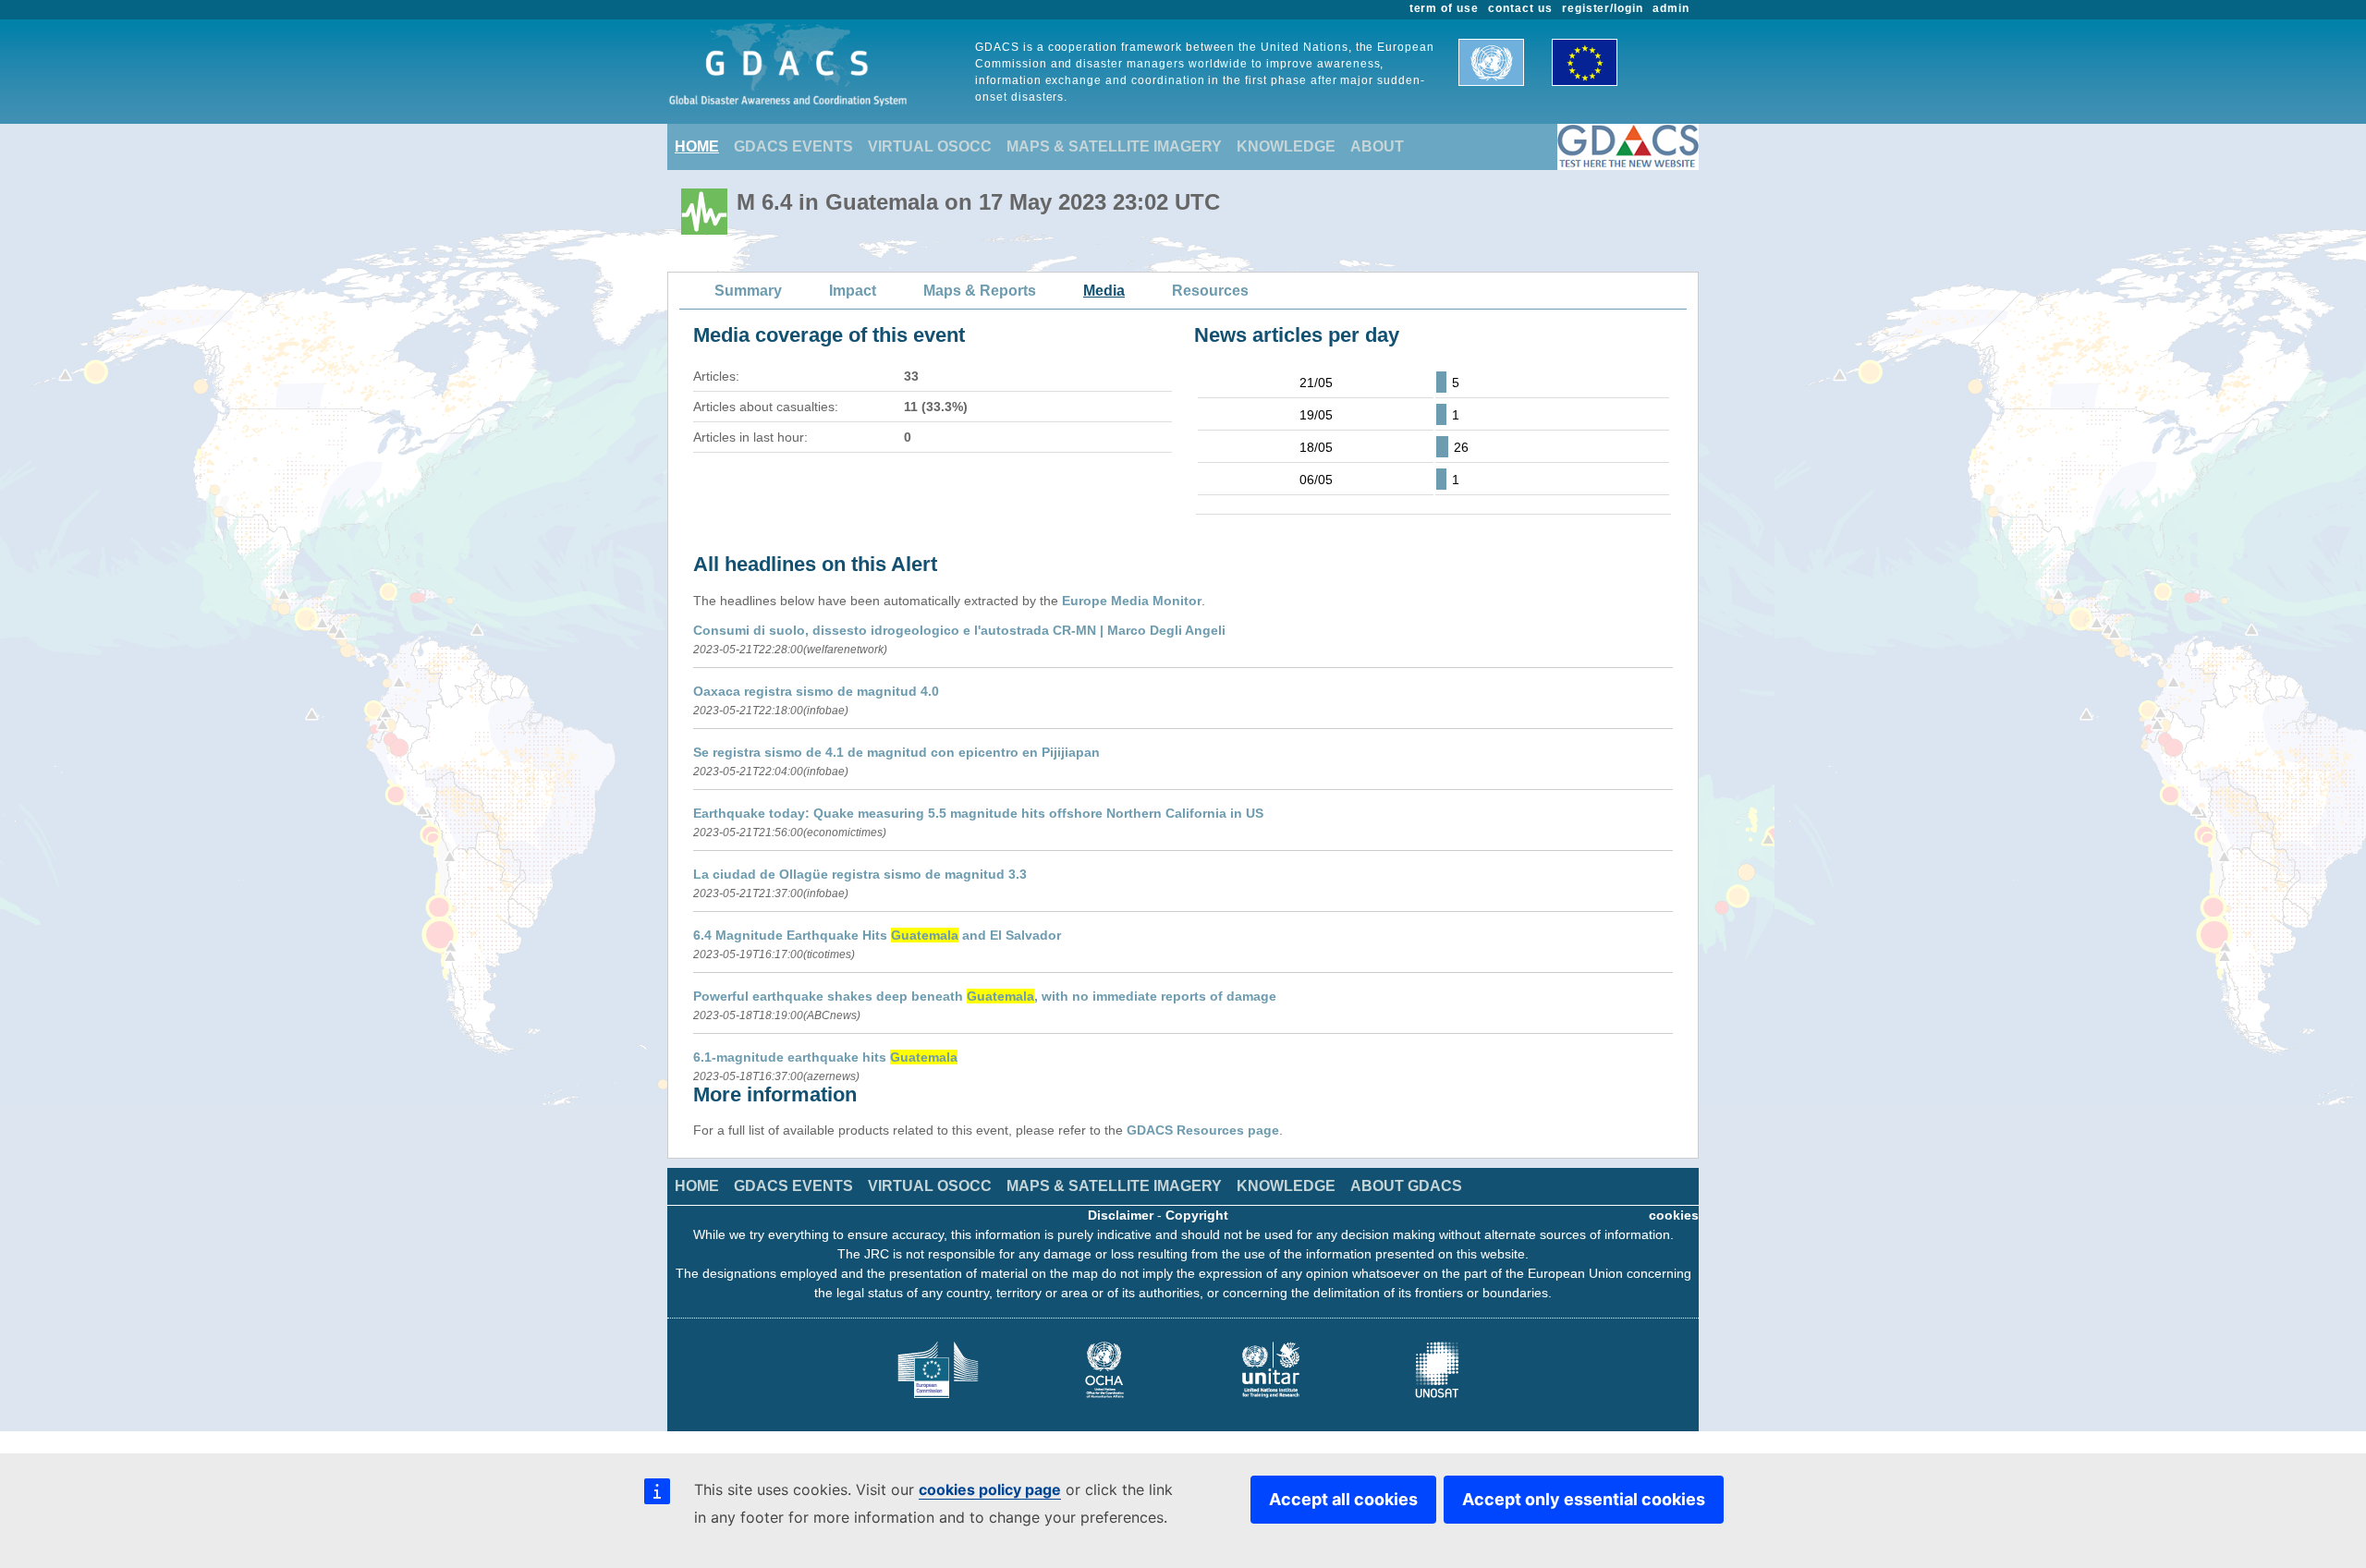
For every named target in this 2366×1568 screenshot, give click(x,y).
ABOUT (1377, 146)
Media (1104, 291)
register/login (1603, 8)
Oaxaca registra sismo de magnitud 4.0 (816, 691)
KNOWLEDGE (1286, 146)
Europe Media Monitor (1132, 601)
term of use (1445, 8)
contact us (1520, 8)
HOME (697, 146)
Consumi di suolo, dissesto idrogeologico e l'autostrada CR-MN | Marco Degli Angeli (959, 630)
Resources (1210, 291)
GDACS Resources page (1203, 1130)
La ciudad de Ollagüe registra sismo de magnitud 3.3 (860, 874)
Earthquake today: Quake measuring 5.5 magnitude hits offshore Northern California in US (978, 813)
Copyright (1197, 1215)
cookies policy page (990, 1489)
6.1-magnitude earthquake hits (825, 1057)
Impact (853, 291)
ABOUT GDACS (1406, 1186)
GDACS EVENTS (793, 146)
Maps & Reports (980, 291)
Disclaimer (1121, 1215)
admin (1671, 8)
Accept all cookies (1343, 1499)
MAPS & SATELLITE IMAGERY (1114, 146)
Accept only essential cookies (1584, 1499)
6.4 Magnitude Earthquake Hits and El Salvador (877, 935)
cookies (1674, 1215)
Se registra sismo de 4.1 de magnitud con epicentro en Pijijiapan (896, 752)
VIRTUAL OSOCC (930, 146)
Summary (748, 291)
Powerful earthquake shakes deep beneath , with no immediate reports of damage (985, 996)
